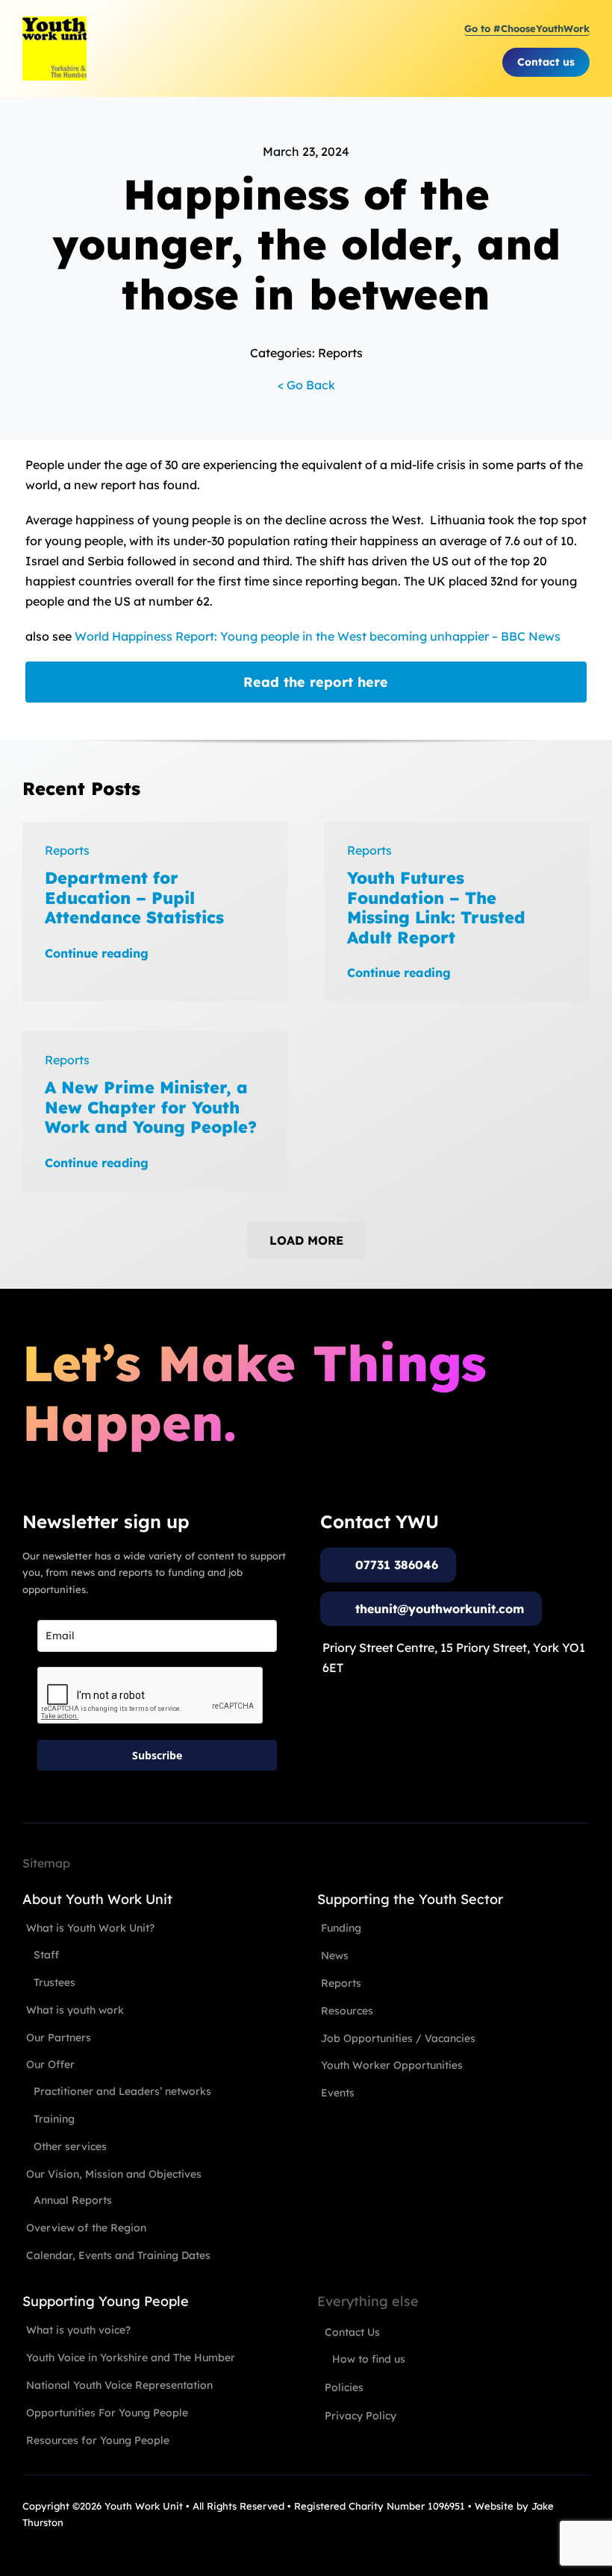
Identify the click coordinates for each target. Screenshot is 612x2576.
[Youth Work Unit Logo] (54, 22)
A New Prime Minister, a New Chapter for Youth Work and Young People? (151, 1107)
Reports (67, 850)
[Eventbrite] (82, 2539)
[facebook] (28, 2539)
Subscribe (157, 1755)
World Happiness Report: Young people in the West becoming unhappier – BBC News (318, 636)
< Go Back (306, 385)
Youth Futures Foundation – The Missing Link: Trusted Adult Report (436, 907)
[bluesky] (109, 2539)
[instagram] (55, 2539)
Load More (306, 1240)
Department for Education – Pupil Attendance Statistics (134, 898)
